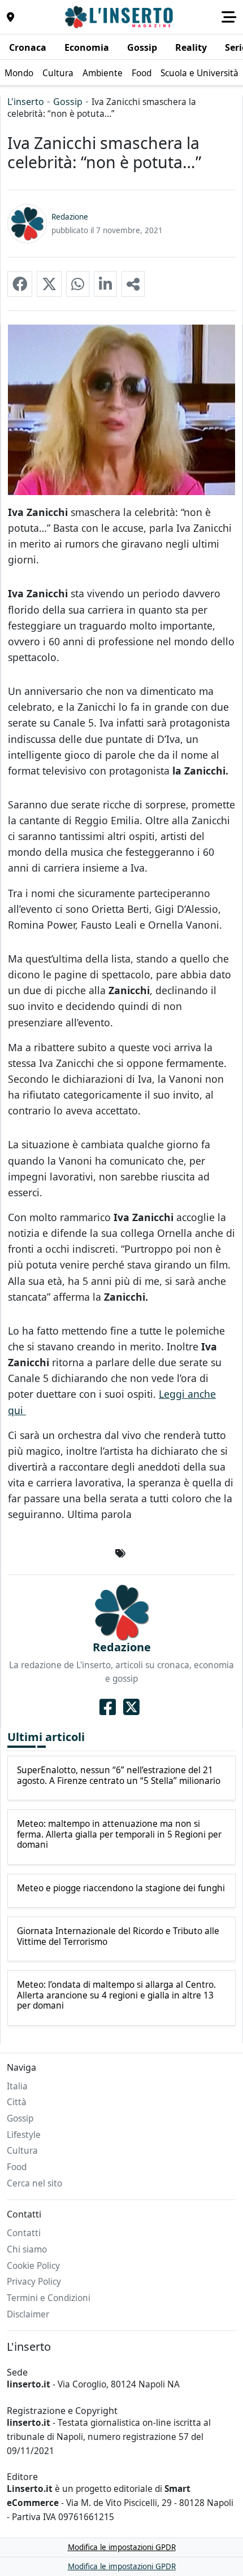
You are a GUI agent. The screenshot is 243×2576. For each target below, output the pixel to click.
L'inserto (26, 102)
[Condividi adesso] (133, 284)
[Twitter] (131, 1707)
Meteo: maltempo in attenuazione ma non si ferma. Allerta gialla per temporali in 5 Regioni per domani (119, 1834)
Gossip (68, 102)
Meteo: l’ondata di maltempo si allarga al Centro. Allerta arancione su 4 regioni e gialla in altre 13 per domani (116, 1995)
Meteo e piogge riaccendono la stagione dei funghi (121, 1888)
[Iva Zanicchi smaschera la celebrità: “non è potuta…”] (20, 284)
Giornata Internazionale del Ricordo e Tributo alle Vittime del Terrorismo (118, 1937)
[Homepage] (120, 17)
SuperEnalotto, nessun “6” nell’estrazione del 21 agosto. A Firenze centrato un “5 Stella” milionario (119, 1776)
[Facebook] (108, 1707)
